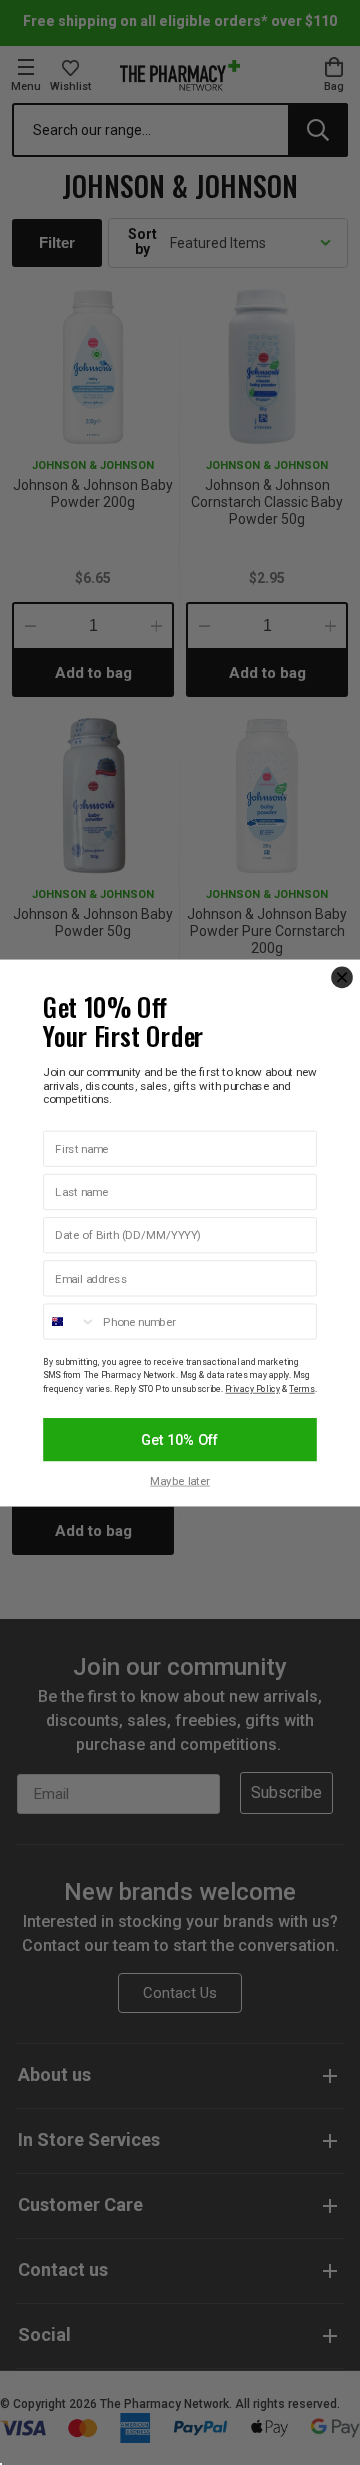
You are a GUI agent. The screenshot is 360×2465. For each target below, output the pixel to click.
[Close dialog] (342, 977)
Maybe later (180, 1481)
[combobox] (70, 1321)
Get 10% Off (180, 1439)
